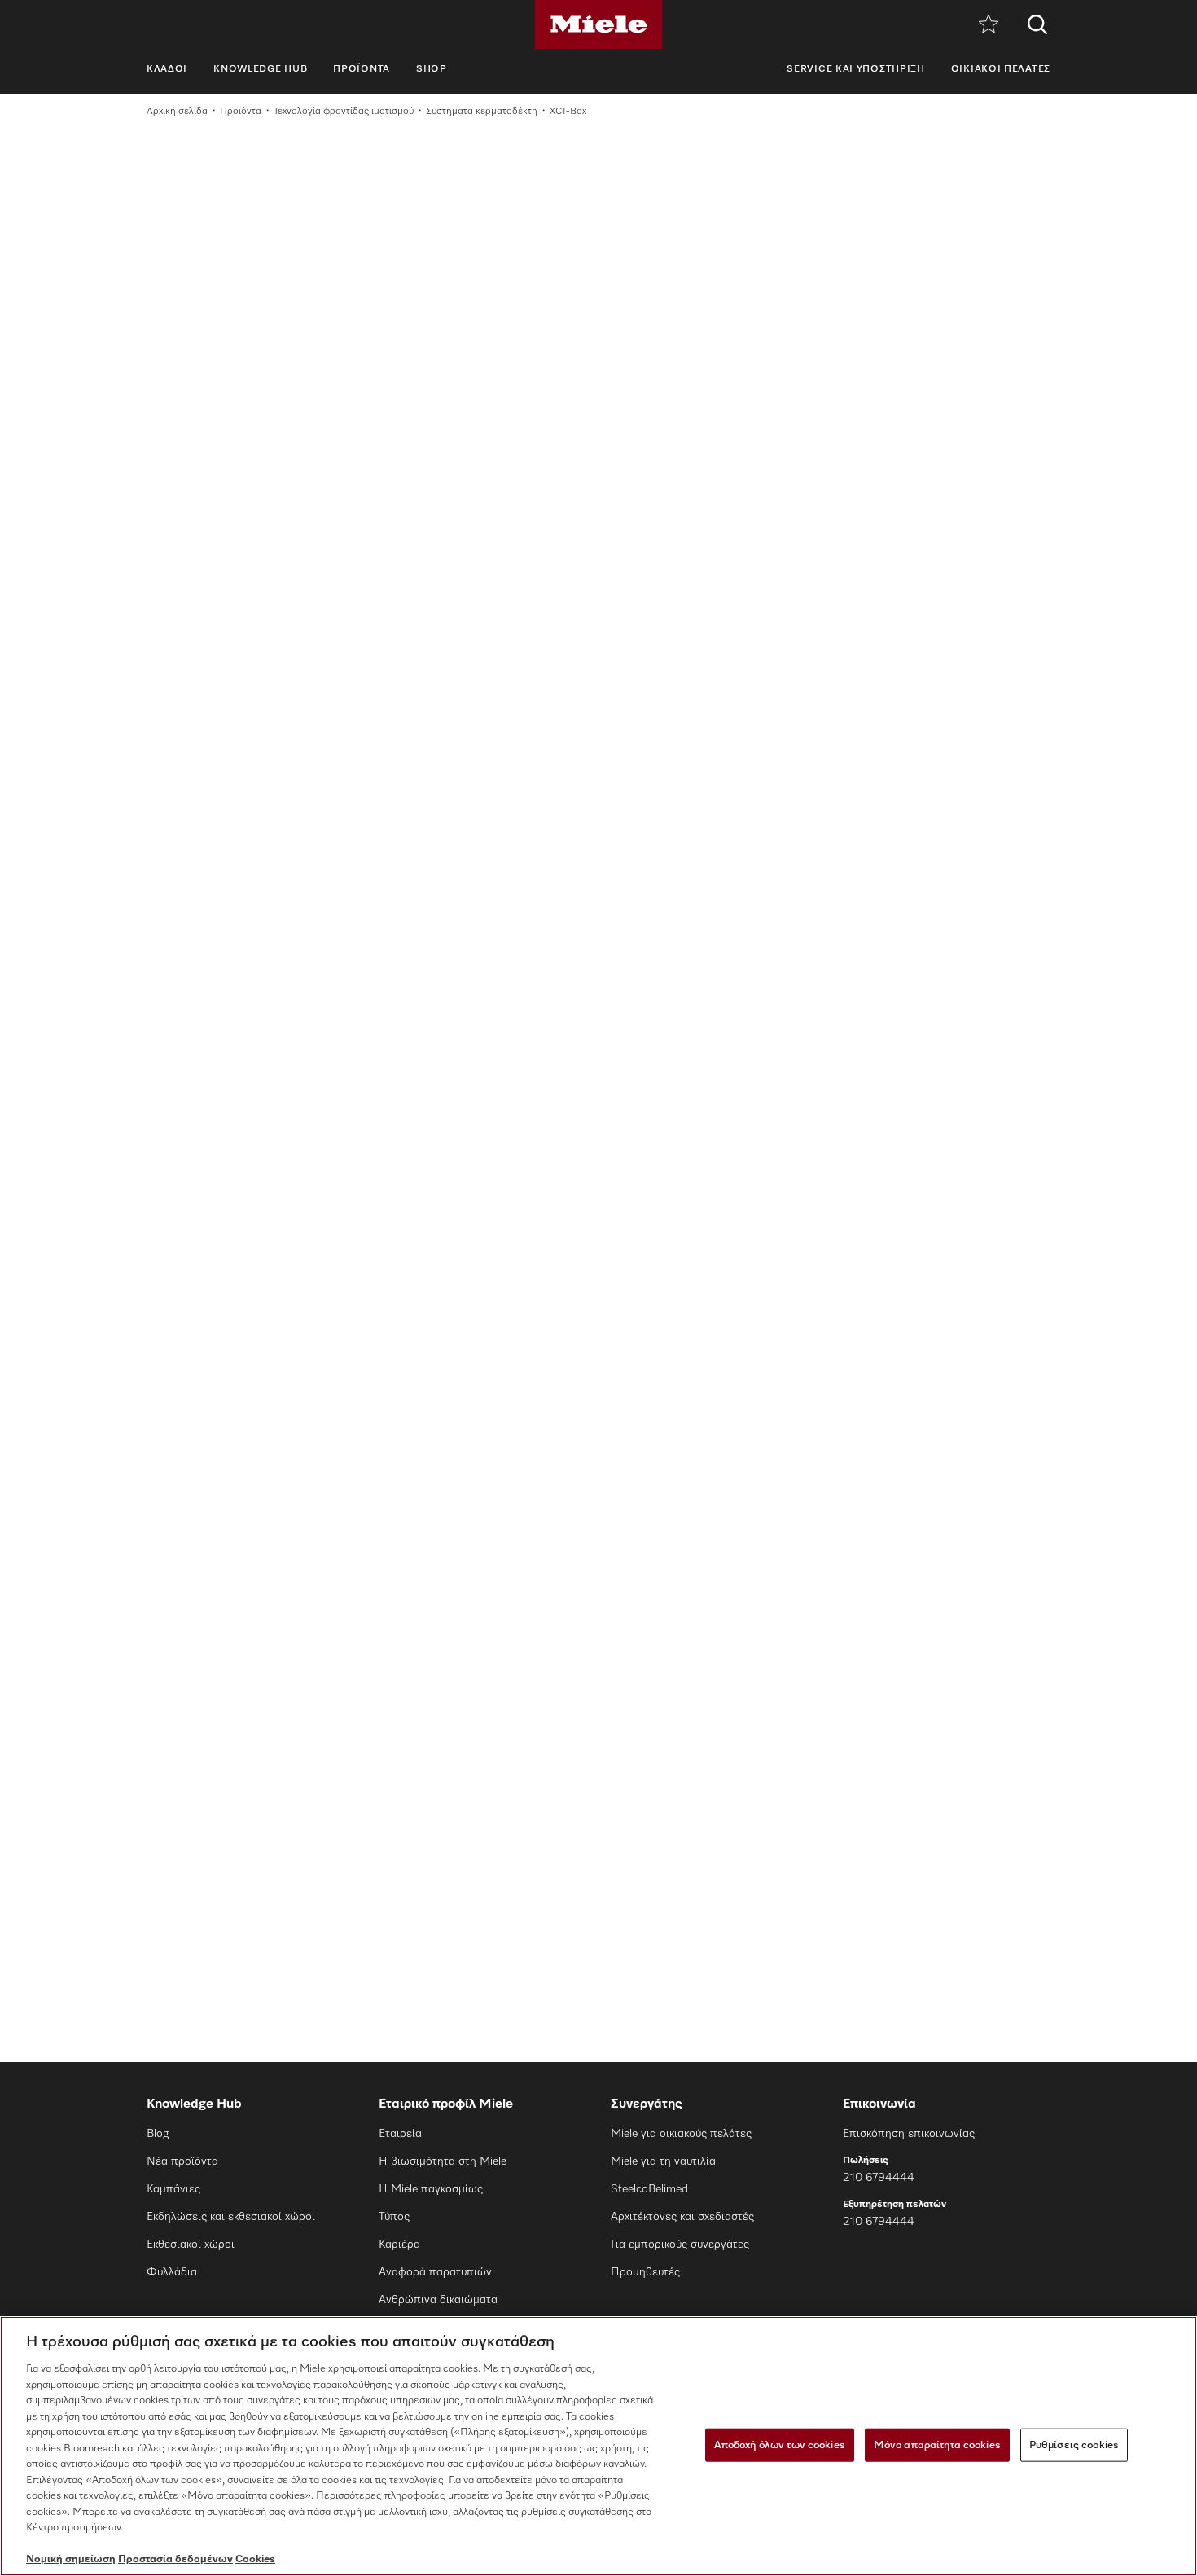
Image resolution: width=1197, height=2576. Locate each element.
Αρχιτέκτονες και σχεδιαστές (682, 2217)
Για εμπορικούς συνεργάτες (680, 2245)
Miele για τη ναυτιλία (663, 2161)
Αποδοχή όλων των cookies (780, 2444)
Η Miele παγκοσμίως (431, 2189)
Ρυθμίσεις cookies (1074, 2444)
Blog (158, 2134)
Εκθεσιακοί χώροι (191, 2245)
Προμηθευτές (645, 2272)
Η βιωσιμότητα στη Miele (443, 2161)
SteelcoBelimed (649, 2189)
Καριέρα (399, 2245)
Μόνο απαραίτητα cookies (937, 2444)
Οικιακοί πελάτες (1001, 69)
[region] (598, 2446)
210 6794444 (879, 2178)
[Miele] (598, 24)
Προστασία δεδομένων (175, 2559)
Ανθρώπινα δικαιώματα (438, 2300)
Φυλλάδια (172, 2272)
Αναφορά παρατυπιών (435, 2272)
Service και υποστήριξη (855, 69)
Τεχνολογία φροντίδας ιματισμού (344, 112)
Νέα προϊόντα (182, 2161)
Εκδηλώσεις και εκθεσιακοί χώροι (231, 2217)
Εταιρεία (400, 2134)
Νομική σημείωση (71, 2559)
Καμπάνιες (173, 2189)
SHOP (432, 69)
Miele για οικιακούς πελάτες (681, 2134)
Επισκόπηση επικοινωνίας (909, 2134)
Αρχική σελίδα (177, 112)
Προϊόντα (362, 69)
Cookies (255, 2559)
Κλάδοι (167, 69)
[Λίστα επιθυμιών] (989, 25)
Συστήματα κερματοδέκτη (482, 112)
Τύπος (394, 2217)
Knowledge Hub (260, 69)
